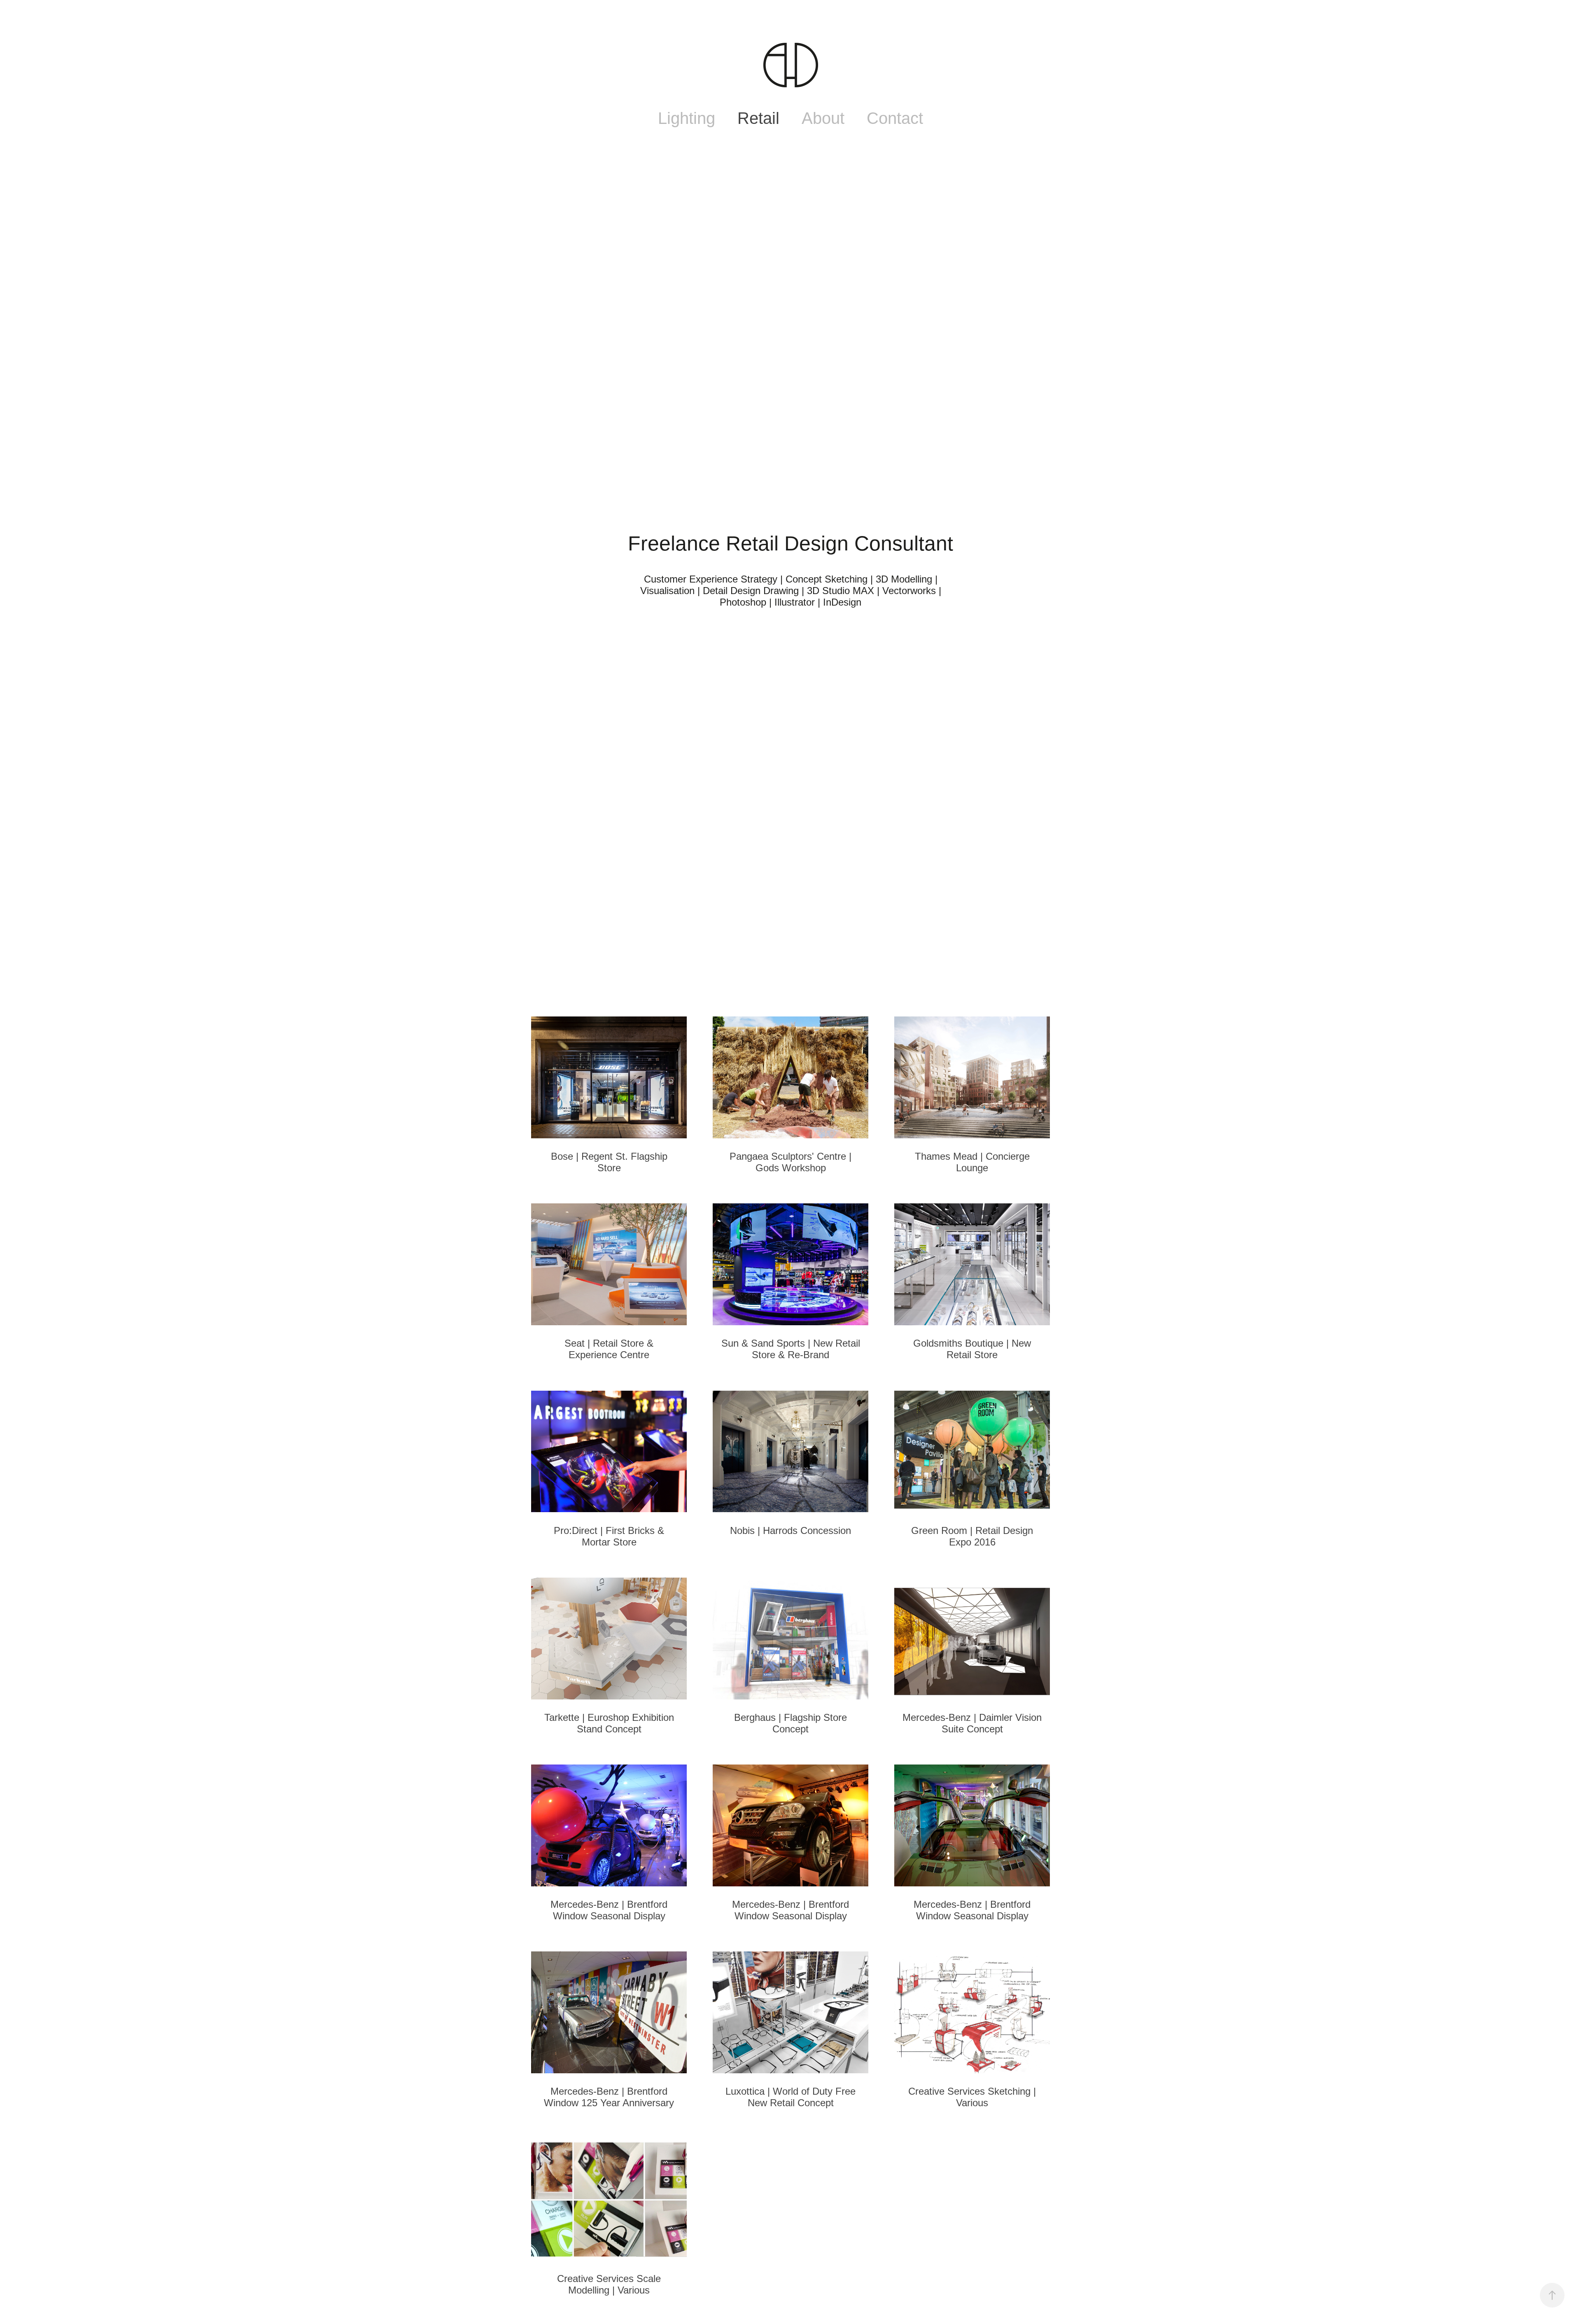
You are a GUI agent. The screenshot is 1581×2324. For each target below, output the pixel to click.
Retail (758, 118)
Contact (895, 118)
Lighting (687, 118)
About (823, 118)
